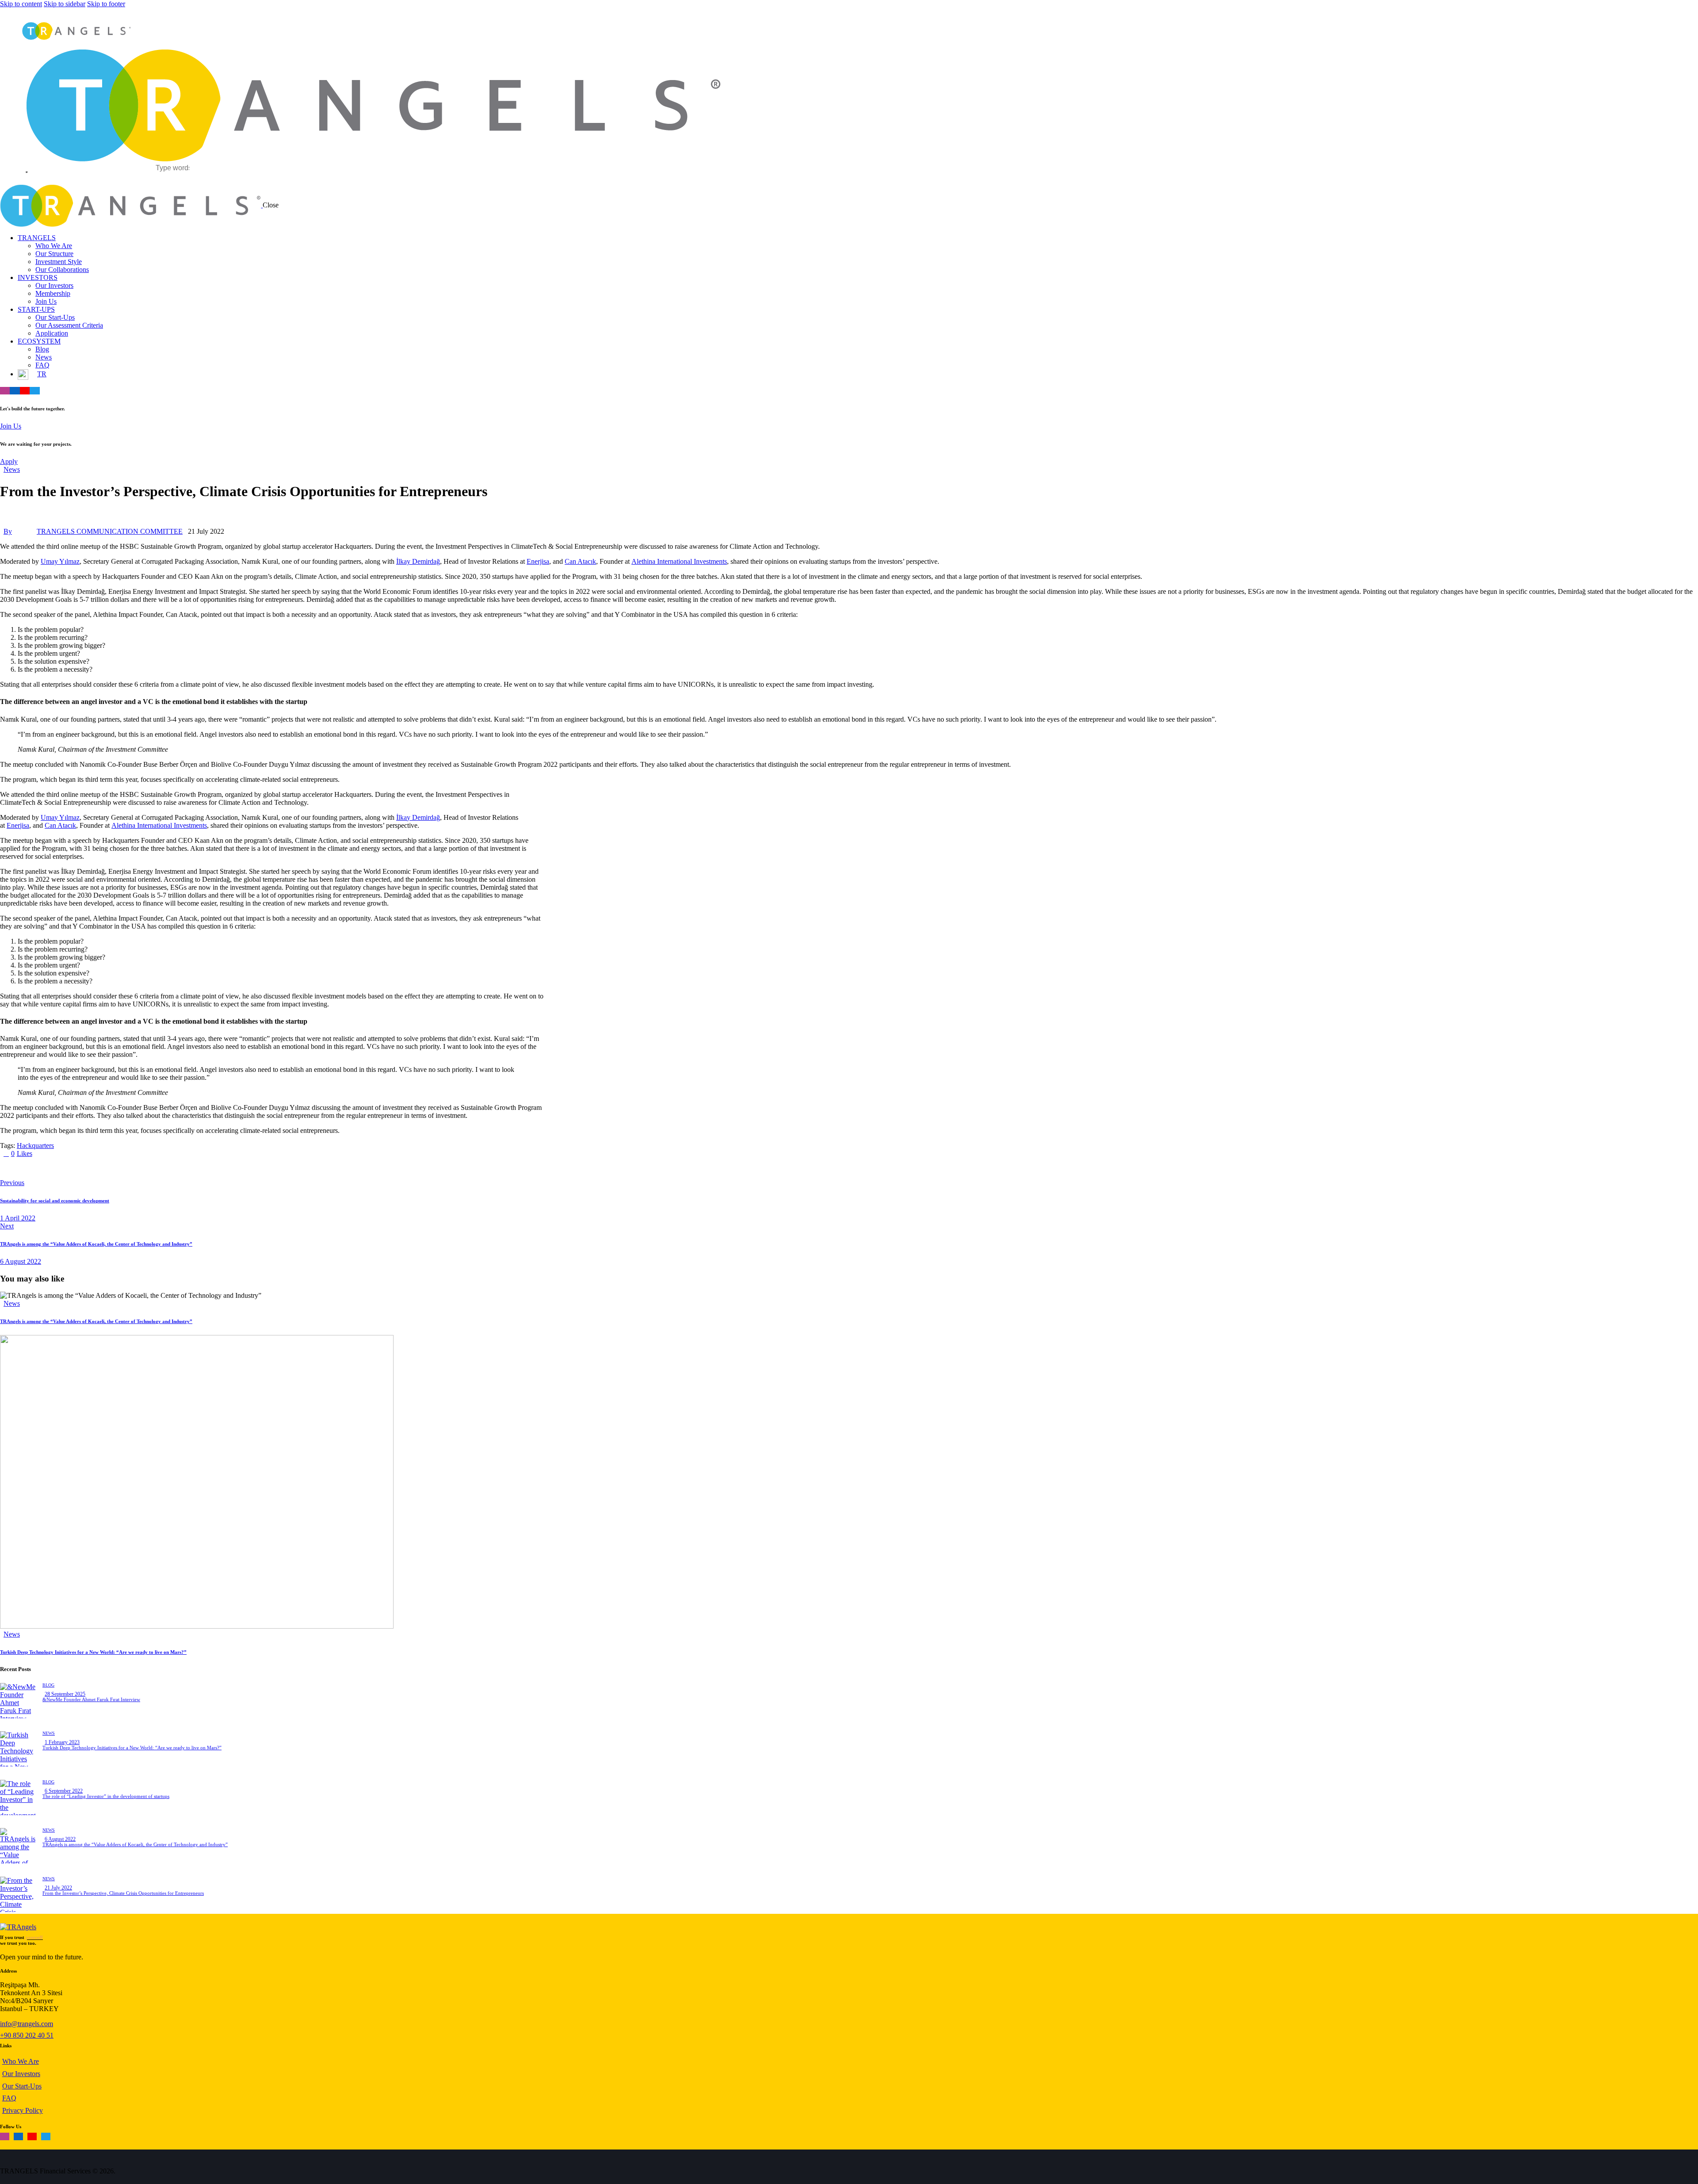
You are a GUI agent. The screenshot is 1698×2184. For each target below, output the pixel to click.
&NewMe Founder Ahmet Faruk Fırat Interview (91, 1699)
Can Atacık (580, 561)
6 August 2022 (60, 1839)
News (12, 469)
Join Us (11, 426)
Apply (9, 461)
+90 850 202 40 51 (27, 2035)
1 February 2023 (62, 1742)
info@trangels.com (27, 2024)
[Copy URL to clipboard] (85, 1168)
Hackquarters (35, 1146)
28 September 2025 (65, 1694)
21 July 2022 (58, 1888)
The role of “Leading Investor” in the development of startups (106, 1796)
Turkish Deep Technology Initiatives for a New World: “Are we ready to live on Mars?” (93, 1652)
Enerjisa (538, 561)
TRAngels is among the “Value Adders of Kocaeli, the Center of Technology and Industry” (96, 1321)
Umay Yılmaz (60, 561)
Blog (48, 1685)
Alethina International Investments (679, 561)
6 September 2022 (64, 1791)
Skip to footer (106, 4)
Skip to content (21, 4)
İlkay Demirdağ (418, 561)
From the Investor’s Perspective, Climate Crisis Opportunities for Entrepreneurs (123, 1893)
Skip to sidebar (65, 4)
